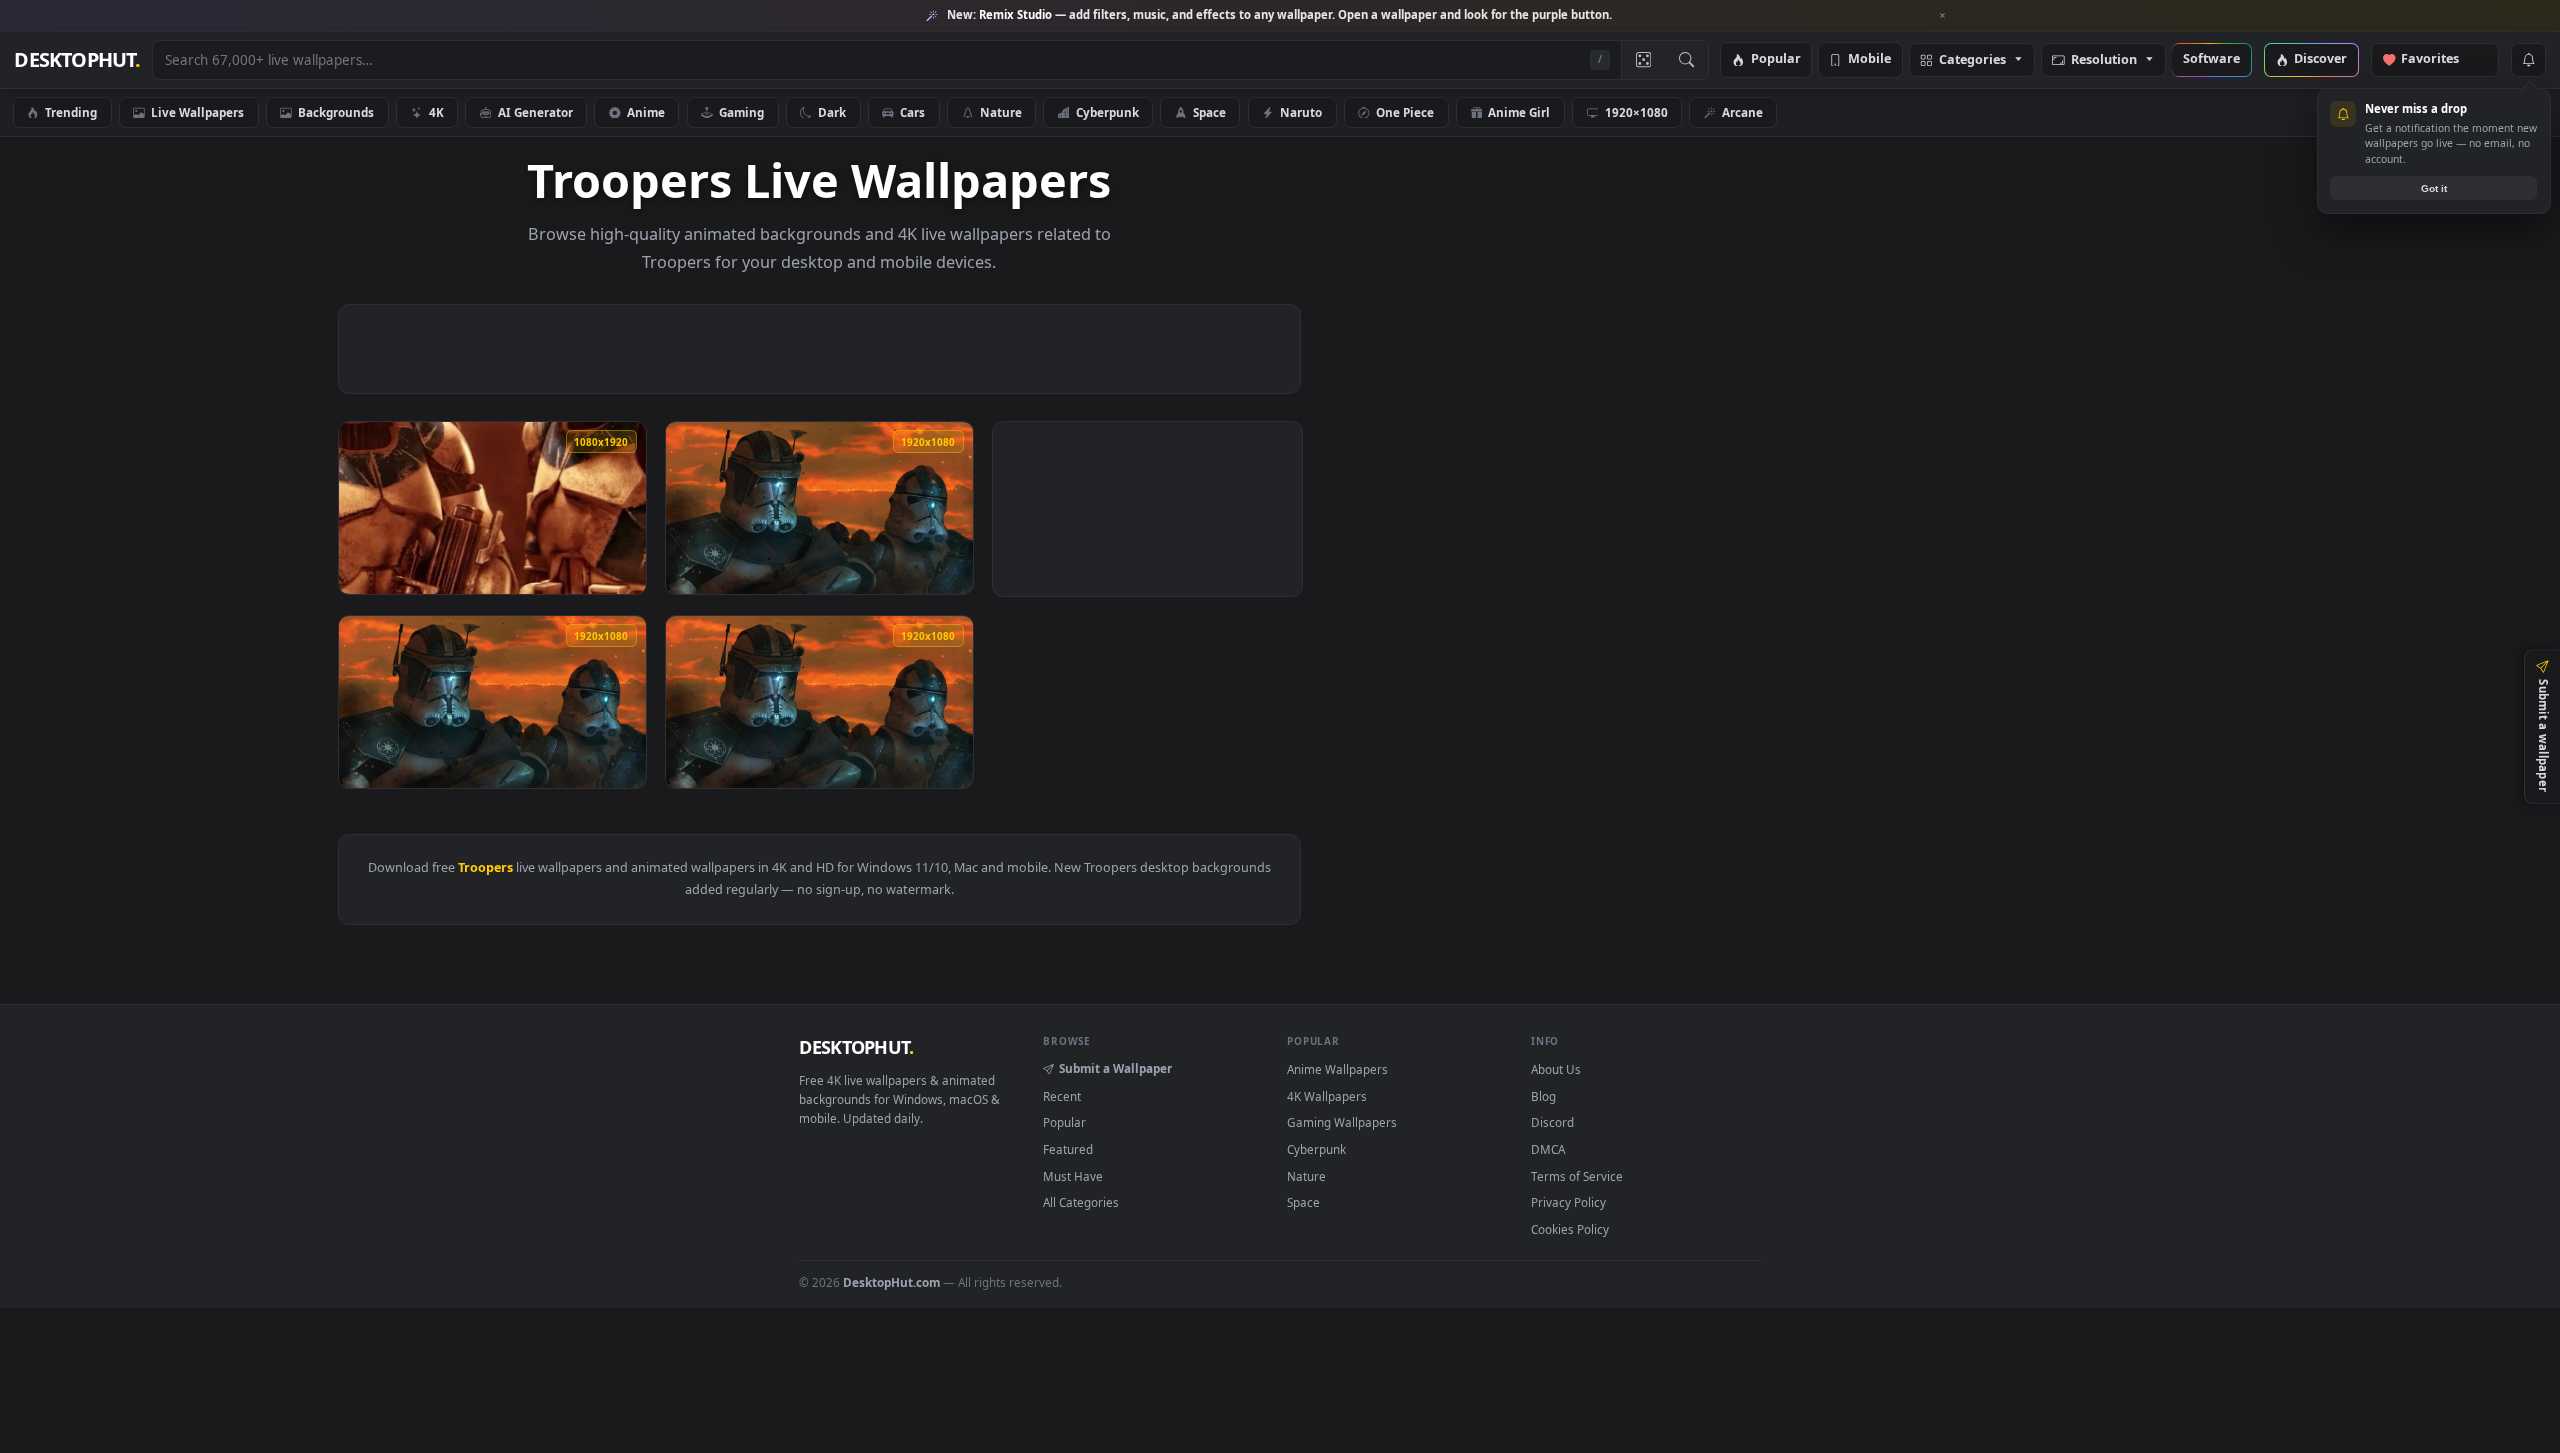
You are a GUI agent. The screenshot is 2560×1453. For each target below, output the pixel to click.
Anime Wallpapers (1337, 1069)
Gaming (741, 112)
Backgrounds (336, 112)
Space (1209, 112)
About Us (1556, 1069)
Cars (912, 112)
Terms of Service (1577, 1176)
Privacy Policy (1568, 1202)
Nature (1001, 112)
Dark (832, 112)
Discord (1552, 1122)
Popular (1776, 59)
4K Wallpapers (1327, 1096)
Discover (2320, 59)
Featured (1068, 1149)
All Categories (1081, 1202)
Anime (646, 112)
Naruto (1301, 112)
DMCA (1548, 1149)
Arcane (1742, 112)
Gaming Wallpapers (1342, 1122)
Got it (2434, 188)
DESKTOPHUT (856, 1047)
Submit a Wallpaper (1115, 1068)
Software (2211, 59)
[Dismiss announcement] (1943, 16)
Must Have (1073, 1176)
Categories (1972, 60)
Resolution (2104, 60)
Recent (1062, 1096)
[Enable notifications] (2528, 60)
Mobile (1869, 59)
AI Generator (535, 112)
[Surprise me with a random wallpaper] (1643, 60)
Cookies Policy (1570, 1229)
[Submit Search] (1686, 60)
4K (436, 112)
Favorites (2439, 59)
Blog (1543, 1096)
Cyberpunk (1107, 112)
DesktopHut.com (891, 1282)
